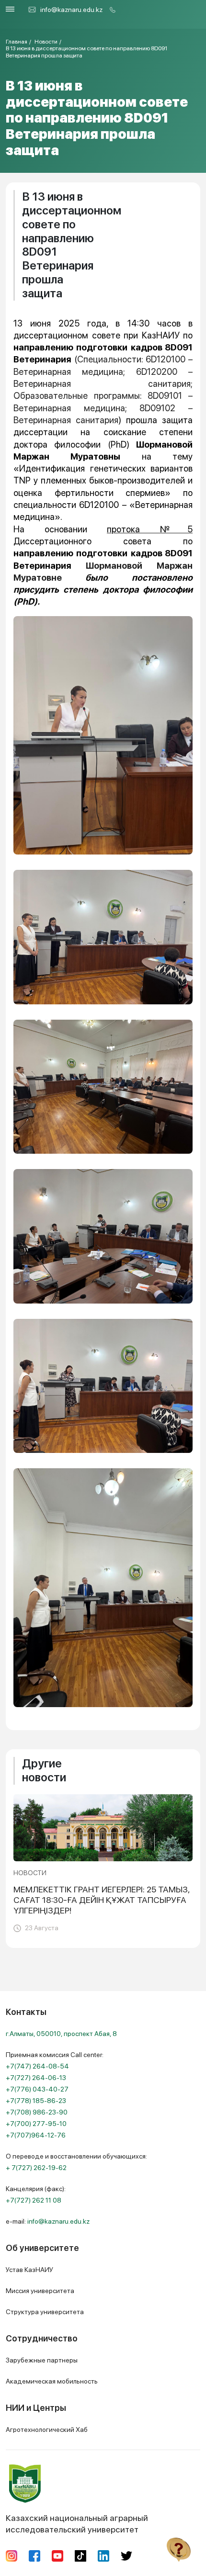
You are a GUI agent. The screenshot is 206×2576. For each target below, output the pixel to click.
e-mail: (48, 2221)
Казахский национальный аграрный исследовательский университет (77, 2524)
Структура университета (45, 2312)
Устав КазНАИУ (29, 2270)
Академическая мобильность (52, 2381)
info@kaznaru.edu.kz (71, 10)
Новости (46, 42)
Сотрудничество (42, 2338)
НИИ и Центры (36, 2408)
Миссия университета (40, 2291)
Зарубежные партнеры (42, 2360)
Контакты (26, 2012)
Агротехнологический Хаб (47, 2430)
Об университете (42, 2248)
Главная (17, 42)
